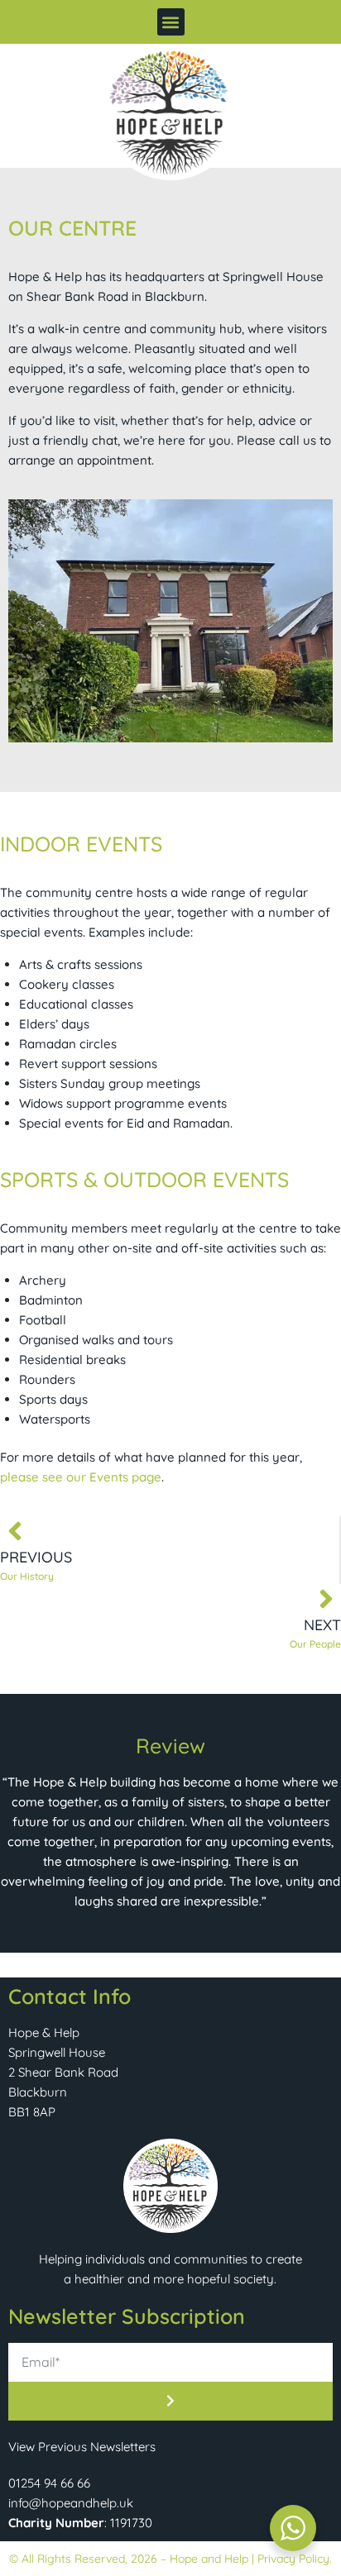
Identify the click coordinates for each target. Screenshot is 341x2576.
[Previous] (15, 1531)
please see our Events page (81, 1477)
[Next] (326, 1599)
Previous (36, 1557)
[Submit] (170, 2401)
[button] (171, 22)
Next (322, 1625)
